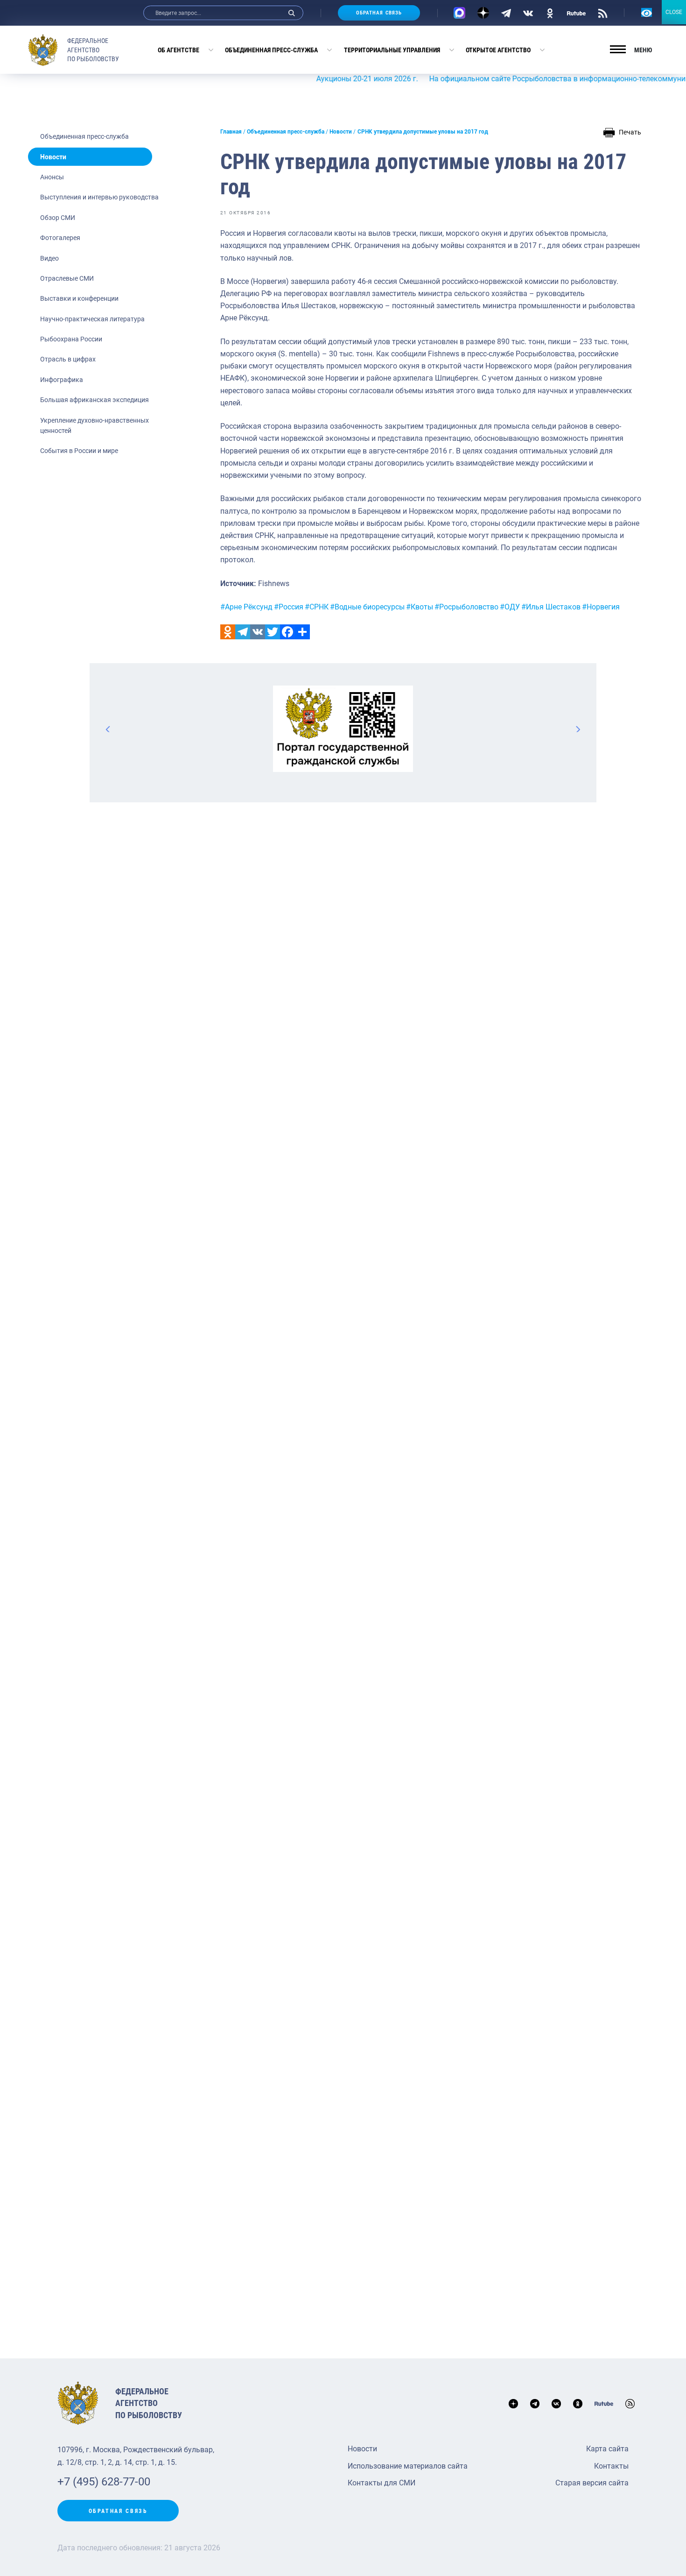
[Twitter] (273, 632)
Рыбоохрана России (71, 339)
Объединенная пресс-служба (271, 50)
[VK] (528, 13)
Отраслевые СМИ (67, 278)
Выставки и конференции (79, 298)
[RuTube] (576, 13)
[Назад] (108, 729)
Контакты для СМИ (381, 2483)
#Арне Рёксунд (246, 607)
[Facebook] (287, 632)
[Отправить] (302, 632)
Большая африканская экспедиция (94, 400)
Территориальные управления (392, 50)
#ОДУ (510, 607)
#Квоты (420, 607)
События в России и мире (79, 451)
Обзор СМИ (58, 218)
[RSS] (603, 13)
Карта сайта (607, 2449)
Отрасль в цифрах (68, 359)
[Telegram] (506, 13)
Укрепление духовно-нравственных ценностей (94, 425)
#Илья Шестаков (551, 607)
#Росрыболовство (466, 607)
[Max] (459, 13)
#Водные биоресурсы (367, 607)
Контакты (611, 2466)
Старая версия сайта (592, 2483)
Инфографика (62, 380)
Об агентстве (178, 50)
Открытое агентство (498, 50)
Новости (53, 157)
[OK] (550, 13)
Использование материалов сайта (408, 2466)
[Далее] (578, 729)
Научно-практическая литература (92, 319)
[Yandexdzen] (483, 13)
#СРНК (317, 607)
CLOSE (674, 12)
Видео (49, 258)
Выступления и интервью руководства (99, 197)
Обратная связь (379, 13)
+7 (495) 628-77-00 (104, 2482)
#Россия (289, 607)
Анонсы (52, 177)
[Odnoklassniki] (228, 632)
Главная (231, 132)
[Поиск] (292, 13)
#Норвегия (601, 607)
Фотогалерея (60, 238)
